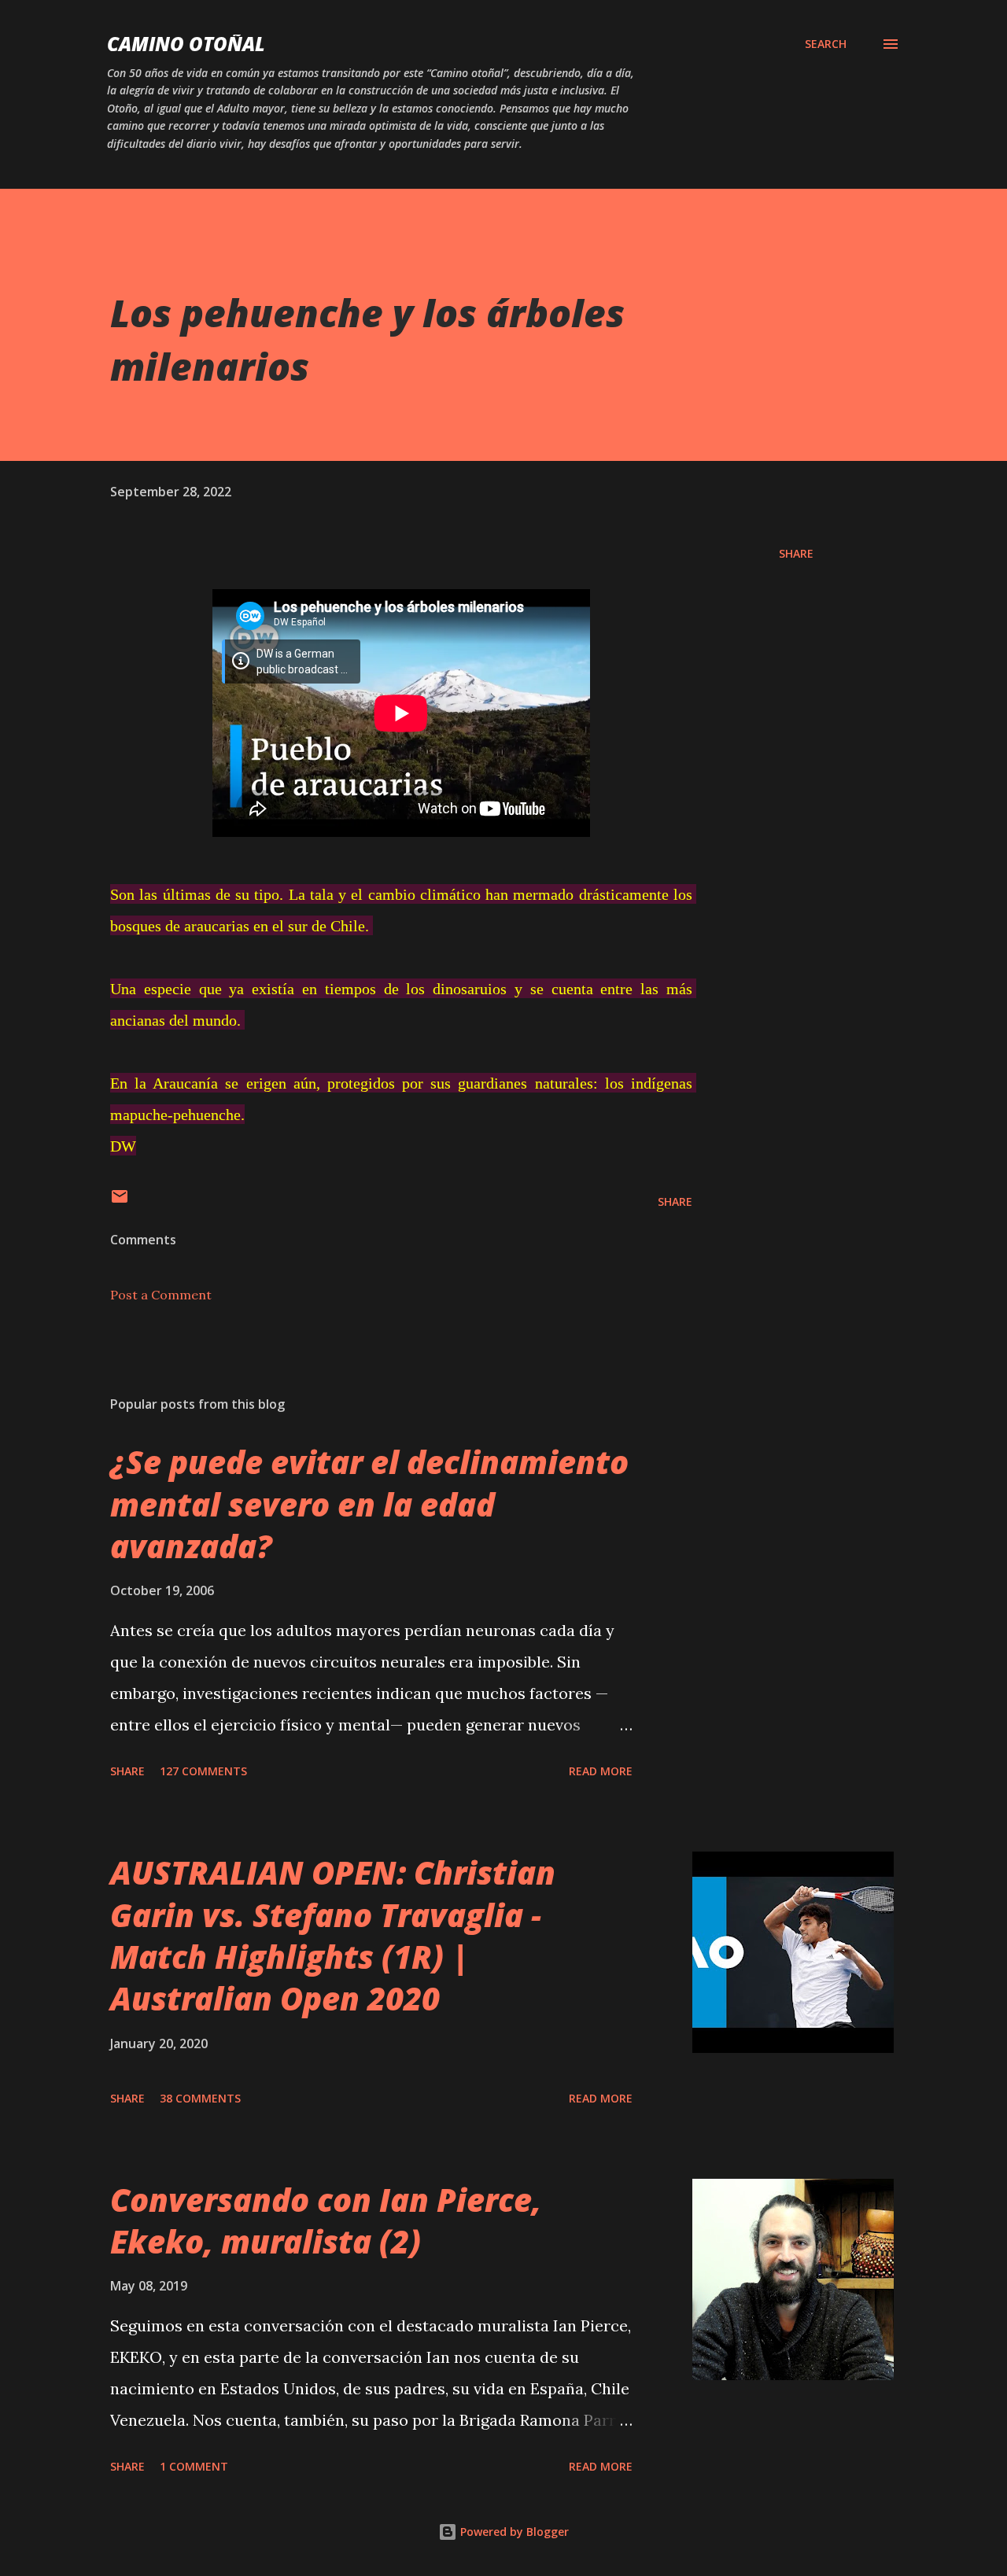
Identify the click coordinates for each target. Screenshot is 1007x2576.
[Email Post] (120, 1201)
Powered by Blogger (513, 2532)
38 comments (200, 2098)
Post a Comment (161, 1295)
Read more (601, 1771)
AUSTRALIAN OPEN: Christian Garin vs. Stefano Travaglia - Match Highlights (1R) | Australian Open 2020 (333, 1935)
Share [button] (796, 553)
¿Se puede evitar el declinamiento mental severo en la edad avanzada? (369, 1504)
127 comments (203, 1771)
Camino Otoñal (186, 44)
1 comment (194, 2466)
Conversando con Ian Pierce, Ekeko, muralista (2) (326, 2220)
